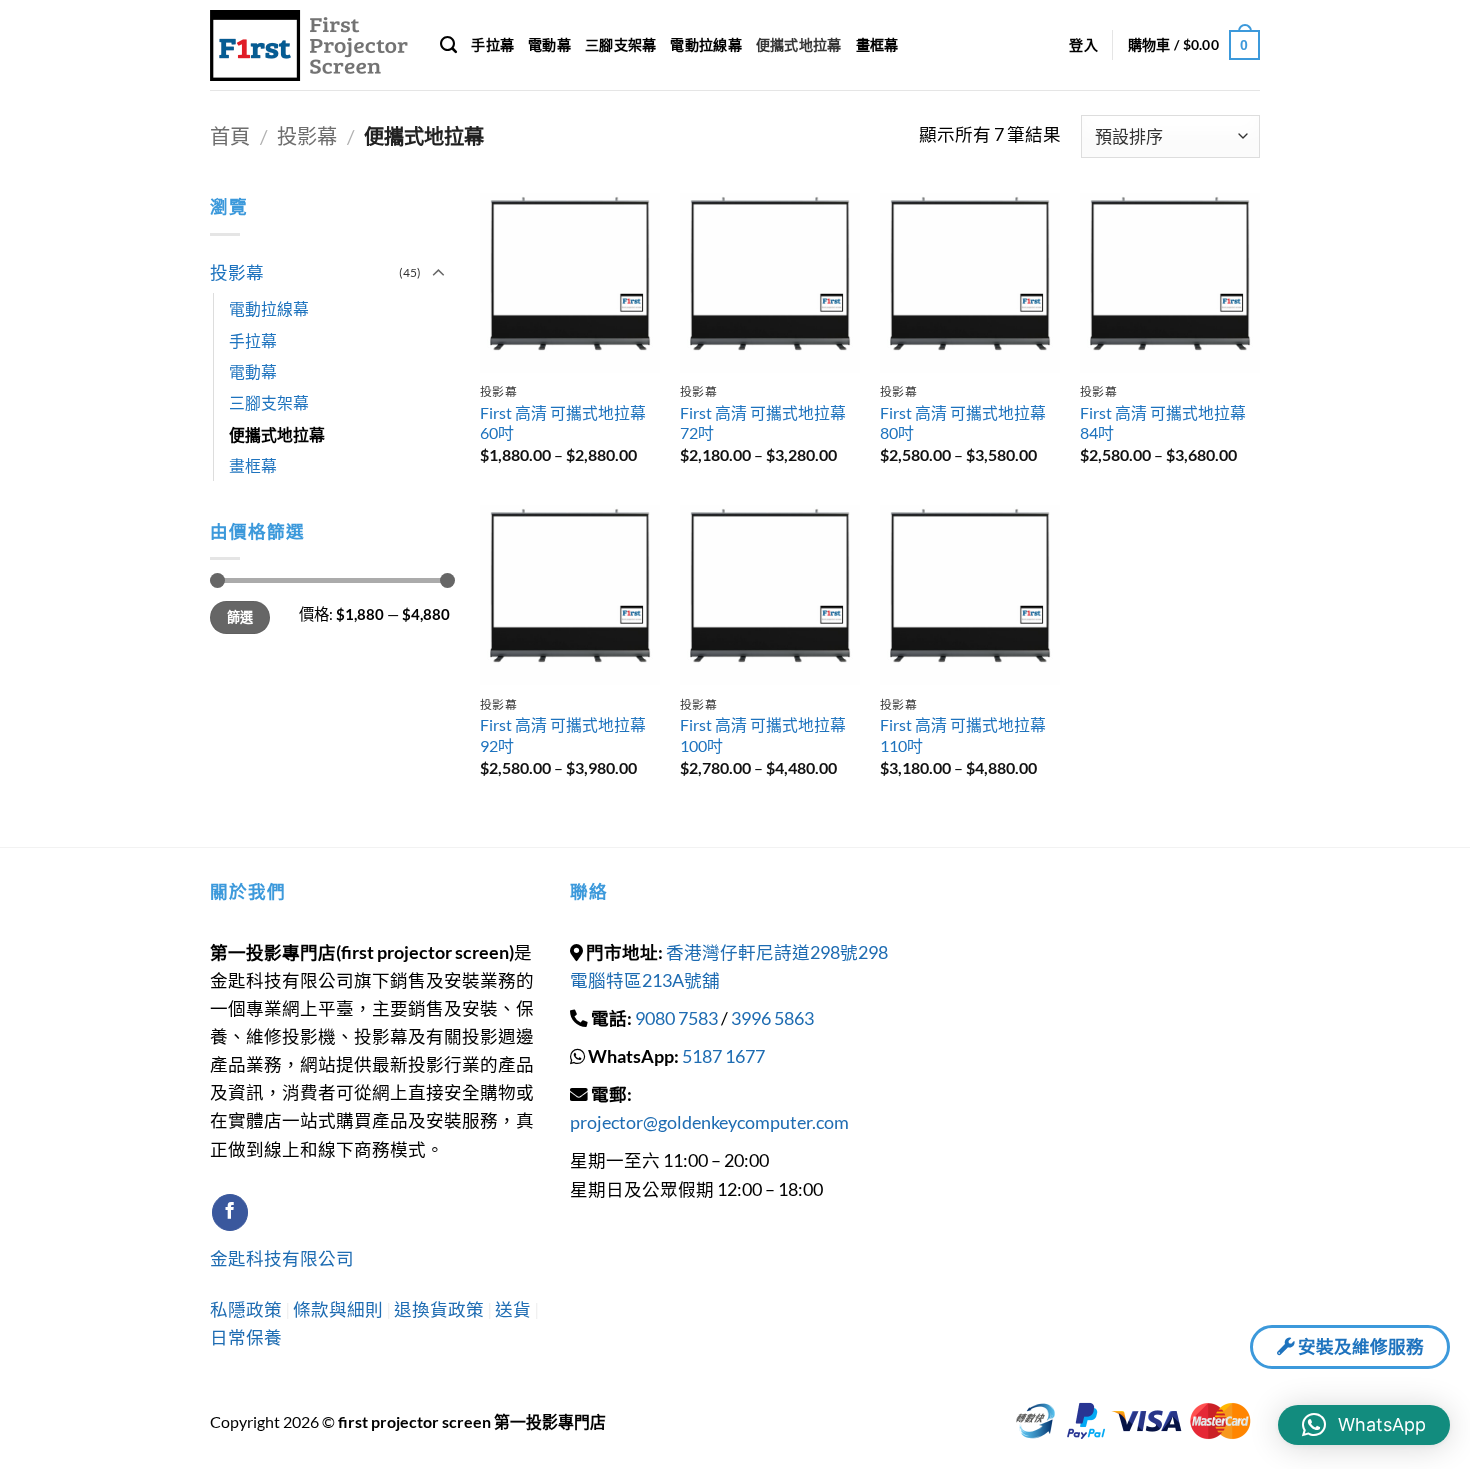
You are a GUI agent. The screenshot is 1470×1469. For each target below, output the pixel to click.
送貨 (513, 1309)
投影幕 (307, 136)
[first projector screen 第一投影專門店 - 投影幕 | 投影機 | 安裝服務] (310, 45)
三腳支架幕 (620, 44)
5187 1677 (723, 1056)
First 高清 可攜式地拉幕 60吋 (563, 423)
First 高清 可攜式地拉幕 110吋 (963, 735)
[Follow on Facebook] (230, 1212)
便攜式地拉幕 (799, 44)
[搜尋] (448, 45)
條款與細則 (339, 1309)
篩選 (240, 617)
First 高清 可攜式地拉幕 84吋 (1163, 423)
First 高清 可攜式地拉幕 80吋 (963, 423)
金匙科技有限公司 (282, 1258)
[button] (1083, 45)
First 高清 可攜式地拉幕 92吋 (563, 735)
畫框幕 (877, 44)
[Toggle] (438, 273)
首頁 (230, 136)
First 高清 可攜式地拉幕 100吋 (763, 735)
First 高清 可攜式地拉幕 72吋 (763, 423)
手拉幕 (492, 44)
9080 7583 (676, 1018)
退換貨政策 (439, 1309)
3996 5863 (772, 1018)
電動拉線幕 (705, 44)
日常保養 (246, 1337)
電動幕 (549, 44)
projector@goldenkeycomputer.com (709, 1122)
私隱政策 (247, 1309)
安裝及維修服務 (1359, 1346)
